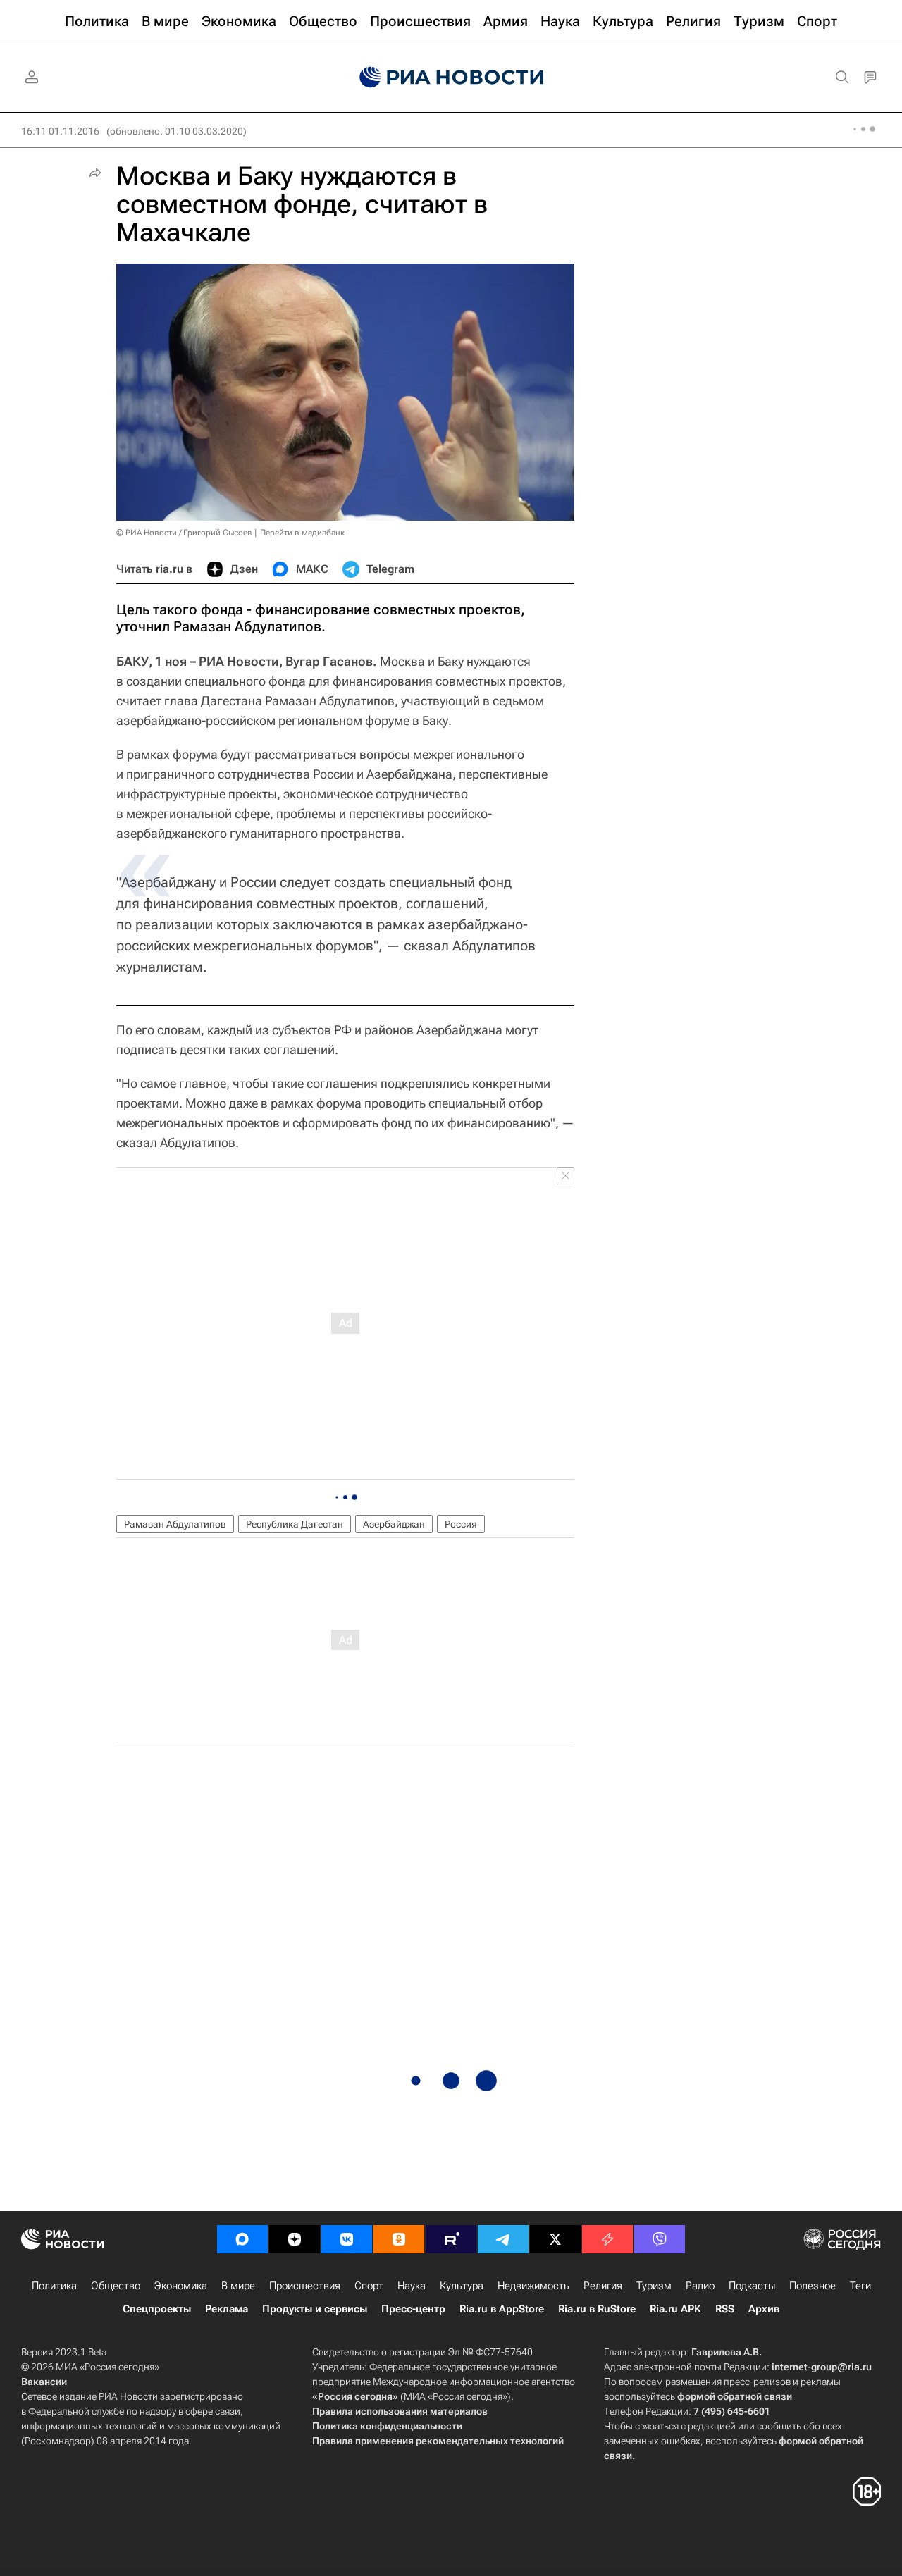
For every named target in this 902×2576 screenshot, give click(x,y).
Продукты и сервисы (315, 2309)
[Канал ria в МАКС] (242, 2239)
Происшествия (305, 2286)
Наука (412, 2286)
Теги (860, 2286)
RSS (725, 2309)
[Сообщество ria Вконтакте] (347, 2239)
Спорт (369, 2286)
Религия (603, 2286)
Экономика (181, 2286)
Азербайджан (394, 1524)
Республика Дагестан (295, 1524)
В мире (238, 2286)
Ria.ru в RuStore (597, 2309)
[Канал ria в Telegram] (503, 2239)
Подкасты (752, 2286)
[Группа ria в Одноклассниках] (399, 2239)
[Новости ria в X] (555, 2239)
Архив (764, 2309)
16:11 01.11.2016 (60, 131)
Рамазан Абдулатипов (175, 1524)
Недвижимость (533, 2286)
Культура (462, 2286)
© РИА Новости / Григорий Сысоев (184, 533)
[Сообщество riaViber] (660, 2239)
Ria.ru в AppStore (502, 2309)
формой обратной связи (735, 2396)
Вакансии (44, 2382)
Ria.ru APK (675, 2309)
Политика (54, 2286)
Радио (700, 2286)
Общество (116, 2286)
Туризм (654, 2286)
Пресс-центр (413, 2309)
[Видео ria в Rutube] (451, 2239)
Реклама (227, 2309)
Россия (461, 1524)
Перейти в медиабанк (302, 533)
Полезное (813, 2286)
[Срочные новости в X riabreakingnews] (607, 2239)
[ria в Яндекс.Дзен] (295, 2239)
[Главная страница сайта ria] (451, 78)
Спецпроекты (157, 2309)
